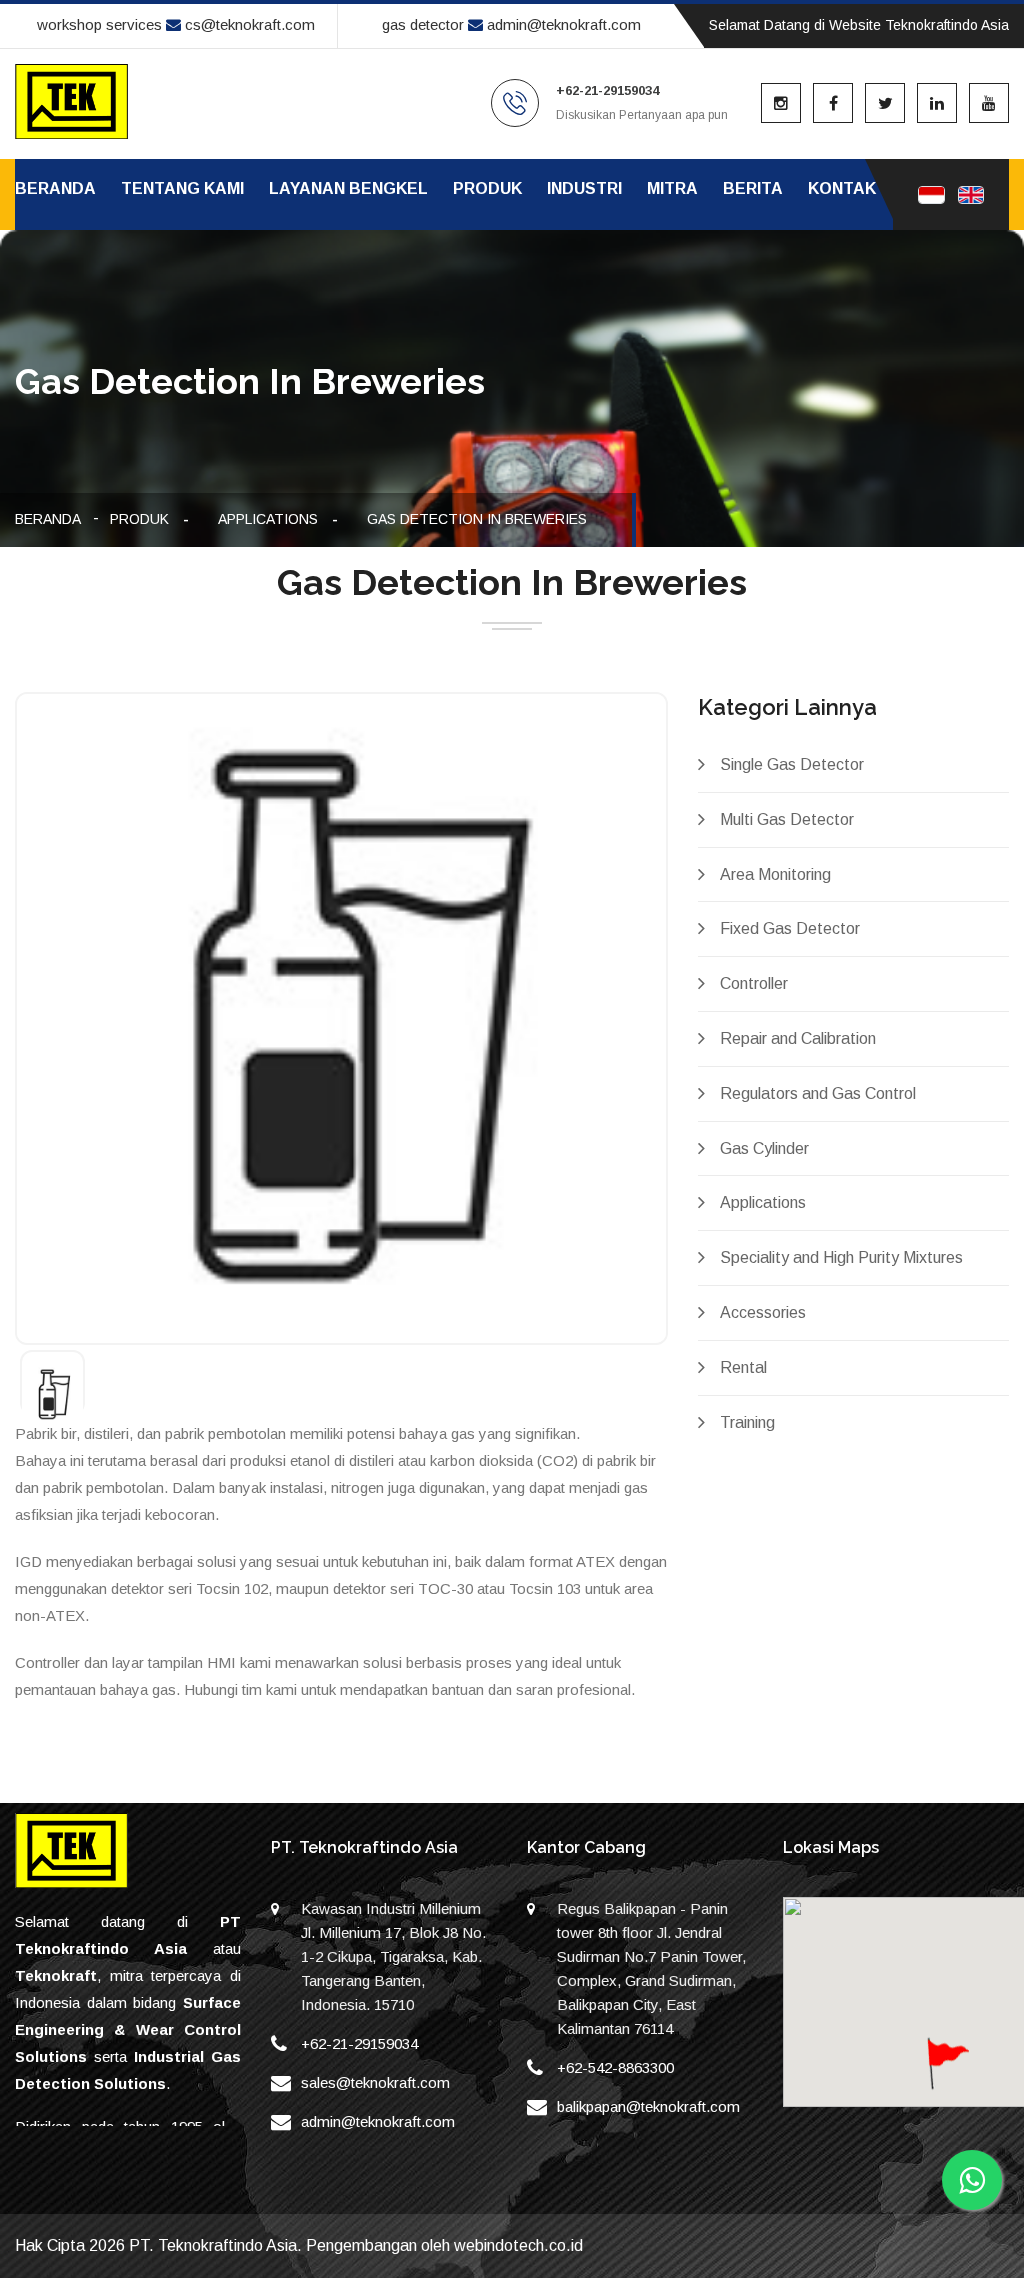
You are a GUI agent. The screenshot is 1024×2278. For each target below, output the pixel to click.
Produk (487, 188)
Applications (268, 519)
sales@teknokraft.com (375, 2082)
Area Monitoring (775, 874)
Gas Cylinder (764, 1148)
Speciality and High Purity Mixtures (841, 1257)
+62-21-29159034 (359, 2043)
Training (747, 1422)
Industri (584, 188)
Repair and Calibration (798, 1038)
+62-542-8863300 (615, 2067)
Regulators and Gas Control (818, 1093)
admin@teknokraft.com (562, 24)
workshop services (99, 24)
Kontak (842, 188)
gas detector (423, 24)
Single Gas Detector (792, 764)
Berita (753, 188)
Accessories (763, 1312)
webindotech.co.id (518, 2245)
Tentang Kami (182, 188)
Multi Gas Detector (787, 819)
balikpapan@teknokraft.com (648, 2106)
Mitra (672, 188)
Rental (743, 1367)
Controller (754, 983)
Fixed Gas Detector (790, 928)
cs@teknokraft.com (248, 24)
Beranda (55, 188)
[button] (946, 2081)
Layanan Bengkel (348, 188)
